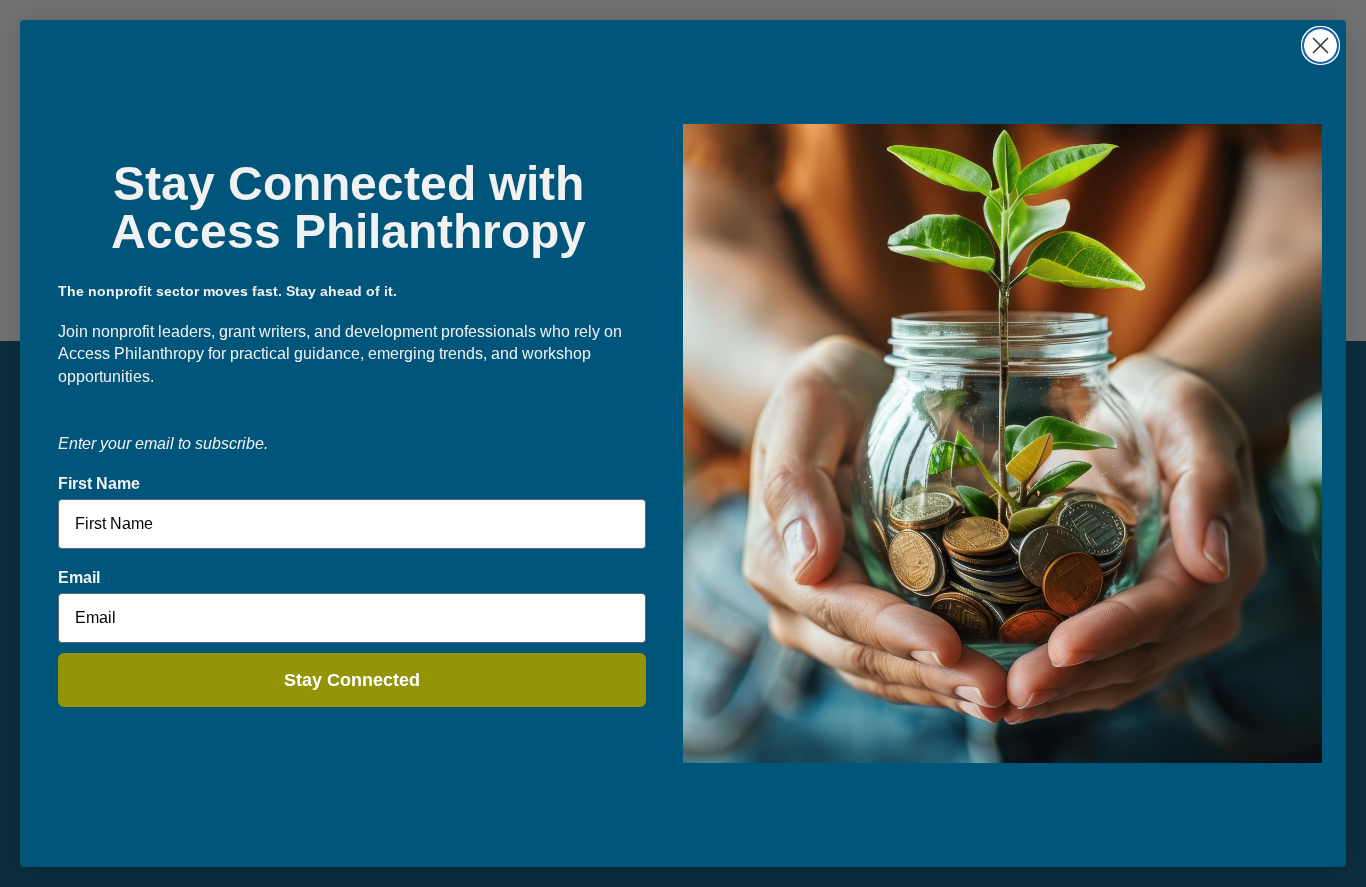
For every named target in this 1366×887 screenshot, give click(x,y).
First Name (99, 483)
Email (79, 577)
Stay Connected (352, 680)
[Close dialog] (1320, 45)
